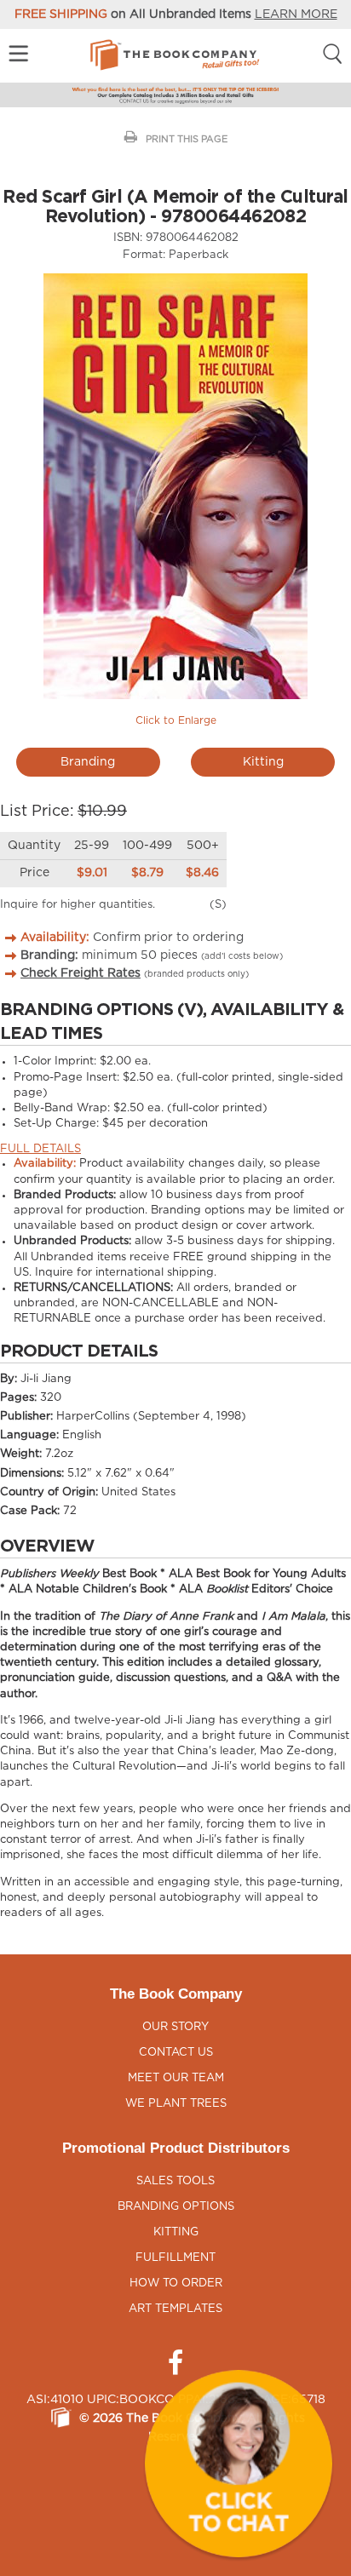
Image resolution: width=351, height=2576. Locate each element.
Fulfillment (175, 2258)
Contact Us (176, 2053)
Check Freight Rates (81, 973)
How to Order (176, 2283)
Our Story (175, 2027)
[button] (239, 2464)
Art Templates (175, 2309)
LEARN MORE (296, 14)
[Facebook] (175, 2363)
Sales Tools (175, 2181)
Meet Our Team (176, 2078)
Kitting (263, 762)
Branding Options (176, 2207)
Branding (88, 762)
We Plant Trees (176, 2104)
